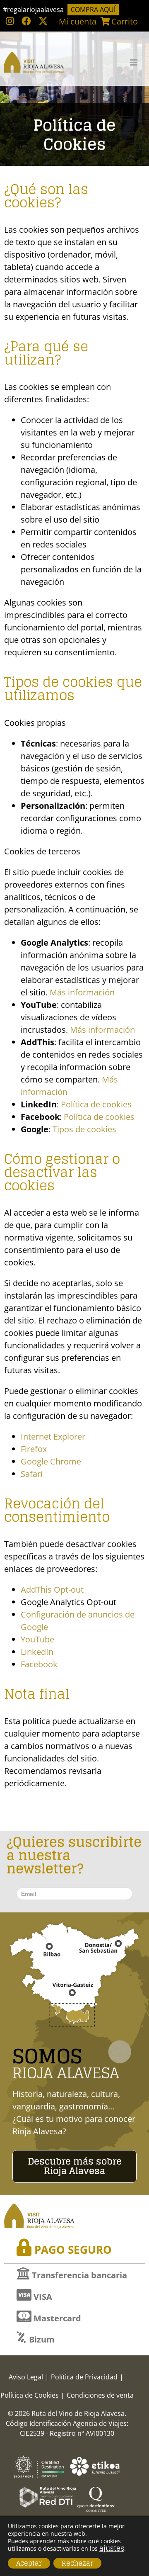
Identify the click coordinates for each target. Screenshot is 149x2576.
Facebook (39, 1664)
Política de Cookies (30, 2395)
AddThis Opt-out (52, 1590)
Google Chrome (51, 1461)
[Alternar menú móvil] (134, 62)
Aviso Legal (26, 2377)
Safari (32, 1474)
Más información (82, 992)
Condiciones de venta (100, 2395)
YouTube (37, 1639)
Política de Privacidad (84, 2377)
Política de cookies (96, 1104)
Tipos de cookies (84, 1129)
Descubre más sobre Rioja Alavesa (75, 2166)
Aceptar (29, 2563)
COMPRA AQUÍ (93, 10)
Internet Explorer (53, 1436)
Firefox (34, 1449)
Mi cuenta (78, 21)
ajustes (112, 2548)
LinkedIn (37, 1652)
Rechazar (77, 2563)
